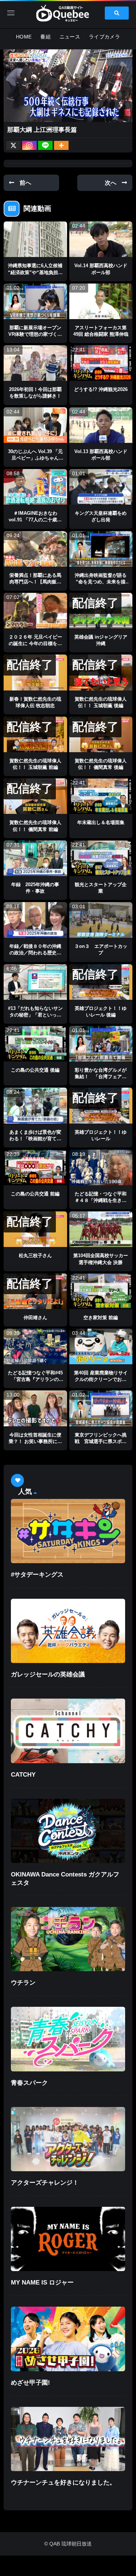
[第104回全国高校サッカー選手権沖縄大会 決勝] (101, 1229)
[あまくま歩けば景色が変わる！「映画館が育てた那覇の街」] (35, 1105)
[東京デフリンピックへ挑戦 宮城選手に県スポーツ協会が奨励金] (101, 1408)
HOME (24, 37)
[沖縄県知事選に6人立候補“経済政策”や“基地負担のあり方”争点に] (35, 239)
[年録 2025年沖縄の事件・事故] (35, 858)
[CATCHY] (68, 1731)
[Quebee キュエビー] (68, 13)
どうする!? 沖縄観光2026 (101, 389)
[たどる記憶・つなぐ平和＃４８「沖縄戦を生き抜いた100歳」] (101, 1167)
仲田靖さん (35, 1318)
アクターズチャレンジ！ (45, 2183)
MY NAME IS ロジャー (42, 2282)
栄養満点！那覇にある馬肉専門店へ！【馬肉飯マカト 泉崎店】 (35, 582)
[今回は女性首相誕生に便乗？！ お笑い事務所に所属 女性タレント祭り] (35, 1408)
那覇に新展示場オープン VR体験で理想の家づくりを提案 (37, 334)
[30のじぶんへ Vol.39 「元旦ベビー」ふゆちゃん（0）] (35, 425)
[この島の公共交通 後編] (35, 1044)
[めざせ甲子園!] (68, 2339)
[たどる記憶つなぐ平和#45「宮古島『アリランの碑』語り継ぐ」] (35, 1346)
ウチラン (23, 1983)
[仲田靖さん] (35, 1291)
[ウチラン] (68, 1939)
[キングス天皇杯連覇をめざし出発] (101, 487)
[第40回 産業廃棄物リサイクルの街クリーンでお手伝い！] (101, 1346)
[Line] (45, 145)
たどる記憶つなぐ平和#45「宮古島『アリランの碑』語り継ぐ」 (35, 1379)
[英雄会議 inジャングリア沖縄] (101, 611)
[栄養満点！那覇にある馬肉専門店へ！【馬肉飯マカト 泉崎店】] (35, 549)
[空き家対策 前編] (101, 1291)
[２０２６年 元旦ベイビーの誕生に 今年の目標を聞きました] (35, 611)
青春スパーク (29, 2083)
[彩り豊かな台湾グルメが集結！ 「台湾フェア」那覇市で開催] (101, 1044)
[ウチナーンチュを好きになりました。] (68, 2439)
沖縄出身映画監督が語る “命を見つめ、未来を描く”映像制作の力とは (103, 582)
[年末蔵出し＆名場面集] (101, 796)
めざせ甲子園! (30, 2383)
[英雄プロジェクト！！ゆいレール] (101, 1105)
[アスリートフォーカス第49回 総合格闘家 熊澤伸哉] (101, 301)
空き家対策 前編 (101, 1318)
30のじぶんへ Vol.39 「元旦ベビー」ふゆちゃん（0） (35, 458)
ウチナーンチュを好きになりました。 (63, 2483)
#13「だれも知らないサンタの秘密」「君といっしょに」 (35, 1015)
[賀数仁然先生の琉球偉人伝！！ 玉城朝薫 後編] (101, 672)
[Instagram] (29, 145)
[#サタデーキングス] (68, 1531)
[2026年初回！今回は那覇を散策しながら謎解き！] (35, 363)
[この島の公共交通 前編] (35, 1167)
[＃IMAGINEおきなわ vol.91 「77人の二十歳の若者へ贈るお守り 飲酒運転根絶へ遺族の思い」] (35, 487)
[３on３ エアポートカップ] (101, 920)
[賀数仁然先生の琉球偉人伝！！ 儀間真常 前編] (35, 796)
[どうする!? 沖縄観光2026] (101, 363)
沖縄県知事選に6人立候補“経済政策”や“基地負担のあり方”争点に (35, 272)
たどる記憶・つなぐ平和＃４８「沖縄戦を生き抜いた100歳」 (101, 1200)
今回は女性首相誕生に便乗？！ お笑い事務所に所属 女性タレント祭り (35, 1441)
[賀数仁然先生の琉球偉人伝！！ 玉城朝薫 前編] (35, 734)
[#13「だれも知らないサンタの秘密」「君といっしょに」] (35, 982)
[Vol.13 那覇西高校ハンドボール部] (101, 425)
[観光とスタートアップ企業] (101, 858)
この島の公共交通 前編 (35, 1194)
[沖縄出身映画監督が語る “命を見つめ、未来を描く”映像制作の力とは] (101, 549)
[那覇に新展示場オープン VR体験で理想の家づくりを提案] (35, 301)
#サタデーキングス (37, 1575)
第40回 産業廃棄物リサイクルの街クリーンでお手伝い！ (101, 1379)
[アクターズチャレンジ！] (68, 2139)
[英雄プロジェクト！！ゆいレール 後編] (101, 982)
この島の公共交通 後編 (35, 1070)
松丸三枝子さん (35, 1256)
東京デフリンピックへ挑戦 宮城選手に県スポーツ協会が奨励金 (101, 1441)
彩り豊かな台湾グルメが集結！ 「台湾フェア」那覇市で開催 (101, 1077)
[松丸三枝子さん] (35, 1229)
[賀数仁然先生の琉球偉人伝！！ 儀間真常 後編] (101, 734)
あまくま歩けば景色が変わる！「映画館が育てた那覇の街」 (35, 1139)
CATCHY (23, 1775)
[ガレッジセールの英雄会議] (68, 1631)
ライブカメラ (104, 37)
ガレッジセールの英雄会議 (48, 1674)
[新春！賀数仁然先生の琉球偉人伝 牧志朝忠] (35, 672)
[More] (61, 145)
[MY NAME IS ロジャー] (68, 2239)
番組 (46, 37)
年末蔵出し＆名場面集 (101, 822)
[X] (13, 145)
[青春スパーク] (68, 2039)
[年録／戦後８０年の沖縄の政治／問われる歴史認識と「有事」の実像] (35, 920)
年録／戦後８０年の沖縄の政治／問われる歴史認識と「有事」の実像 (35, 953)
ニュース (70, 37)
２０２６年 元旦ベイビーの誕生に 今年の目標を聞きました (35, 643)
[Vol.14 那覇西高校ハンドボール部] (101, 239)
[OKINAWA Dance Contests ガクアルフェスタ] (68, 1831)
